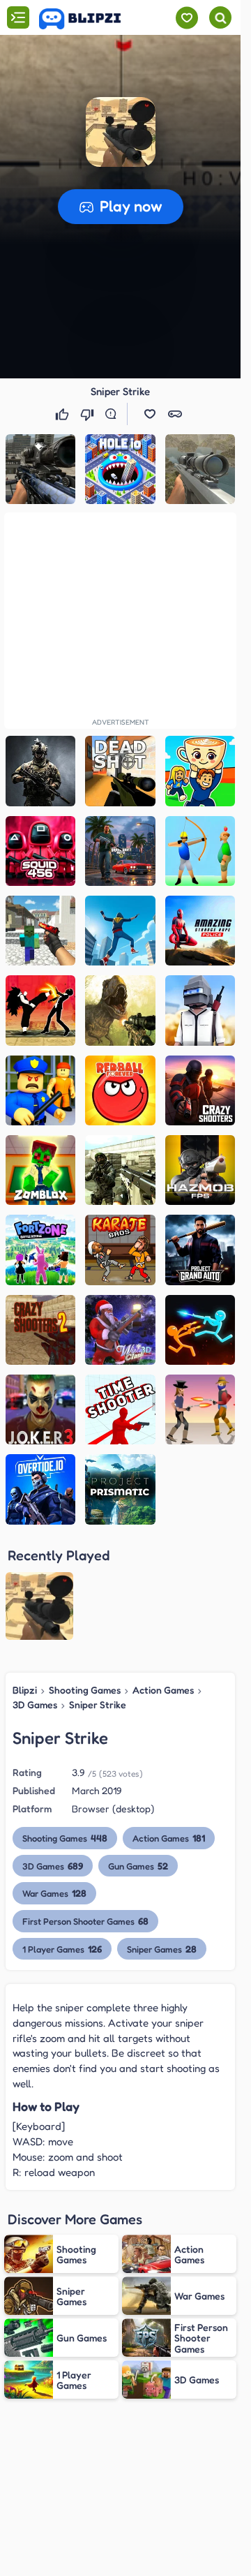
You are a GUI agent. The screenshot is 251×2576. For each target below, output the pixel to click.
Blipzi (25, 1690)
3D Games (35, 1704)
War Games (54, 1893)
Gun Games (138, 1866)
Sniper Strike (98, 1704)
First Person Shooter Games (85, 1921)
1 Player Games (62, 1949)
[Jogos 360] (90, 19)
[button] (121, 132)
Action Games (163, 1690)
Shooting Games (85, 1690)
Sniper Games (162, 1949)
